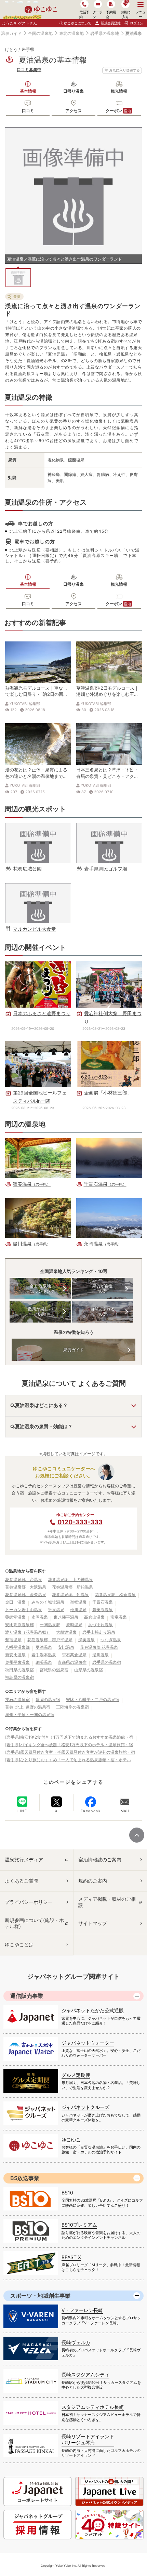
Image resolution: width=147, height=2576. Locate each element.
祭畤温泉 (74, 1625)
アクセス (73, 111)
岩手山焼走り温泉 (99, 1632)
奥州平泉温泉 (17, 1662)
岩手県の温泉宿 (107, 1662)
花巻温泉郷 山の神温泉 (70, 1579)
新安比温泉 (15, 1655)
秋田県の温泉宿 (19, 1670)
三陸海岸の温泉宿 (72, 1707)
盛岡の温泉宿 (48, 1699)
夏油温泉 (44, 1647)
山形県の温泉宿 (89, 1670)
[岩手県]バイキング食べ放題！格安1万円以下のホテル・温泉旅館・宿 (69, 1745)
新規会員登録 (111, 23)
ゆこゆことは (19, 1944)
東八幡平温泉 (66, 1617)
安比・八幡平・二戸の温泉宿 (93, 1699)
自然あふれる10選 (103, 1311)
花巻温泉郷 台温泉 (24, 1579)
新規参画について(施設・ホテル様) (34, 1923)
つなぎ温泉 (111, 1640)
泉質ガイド (73, 1350)
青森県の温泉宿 (72, 1662)
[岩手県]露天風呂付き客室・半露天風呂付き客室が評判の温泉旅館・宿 (70, 1752)
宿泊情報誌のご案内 (100, 1860)
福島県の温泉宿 (19, 1677)
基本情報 (28, 91)
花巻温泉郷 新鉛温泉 (72, 1587)
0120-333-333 (80, 1522)
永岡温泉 (40, 1617)
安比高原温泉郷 (19, 1625)
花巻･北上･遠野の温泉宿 (28, 1707)
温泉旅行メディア (24, 1860)
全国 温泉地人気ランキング (40, 1289)
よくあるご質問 (22, 1881)
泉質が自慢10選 (103, 1289)
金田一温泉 (15, 1602)
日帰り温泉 (73, 91)
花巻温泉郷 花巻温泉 (99, 1647)
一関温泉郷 (50, 1625)
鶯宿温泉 (13, 1640)
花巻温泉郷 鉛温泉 (70, 1595)
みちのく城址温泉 (48, 1602)
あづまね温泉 (101, 1625)
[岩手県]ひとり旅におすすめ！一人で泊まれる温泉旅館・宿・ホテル (68, 1760)
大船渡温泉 (66, 1632)
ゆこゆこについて (78, 23)
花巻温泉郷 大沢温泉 (26, 1587)
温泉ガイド (11, 33)
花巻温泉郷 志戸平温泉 (50, 1640)
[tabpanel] (73, 196)
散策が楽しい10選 (40, 1311)
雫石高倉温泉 (74, 1655)
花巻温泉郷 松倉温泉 (115, 1595)
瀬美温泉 (86, 1640)
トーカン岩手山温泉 (24, 1610)
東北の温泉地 (71, 33)
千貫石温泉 (103, 1602)
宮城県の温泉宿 (54, 1670)
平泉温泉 (56, 1610)
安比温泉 (66, 1647)
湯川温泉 (101, 1655)
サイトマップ (93, 1923)
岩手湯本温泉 (44, 1655)
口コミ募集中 (29, 70)
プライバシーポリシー (29, 1902)
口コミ (28, 111)
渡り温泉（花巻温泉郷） (28, 1632)
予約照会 (111, 14)
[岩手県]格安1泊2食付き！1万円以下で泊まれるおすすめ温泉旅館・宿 (69, 1737)
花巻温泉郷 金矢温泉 (26, 1595)
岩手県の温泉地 (105, 33)
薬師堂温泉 (15, 1617)
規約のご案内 (93, 1881)
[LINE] (22, 1802)
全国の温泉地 (40, 33)
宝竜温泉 (119, 1617)
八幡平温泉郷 (17, 1647)
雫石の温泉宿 (17, 1699)
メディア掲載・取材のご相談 (107, 1902)
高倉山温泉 (94, 1617)
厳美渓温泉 (103, 1610)
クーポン (118, 111)
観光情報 (119, 91)
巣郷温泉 (78, 1602)
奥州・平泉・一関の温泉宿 (30, 1715)
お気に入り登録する (124, 70)
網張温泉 (44, 1662)
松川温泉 (78, 1610)
